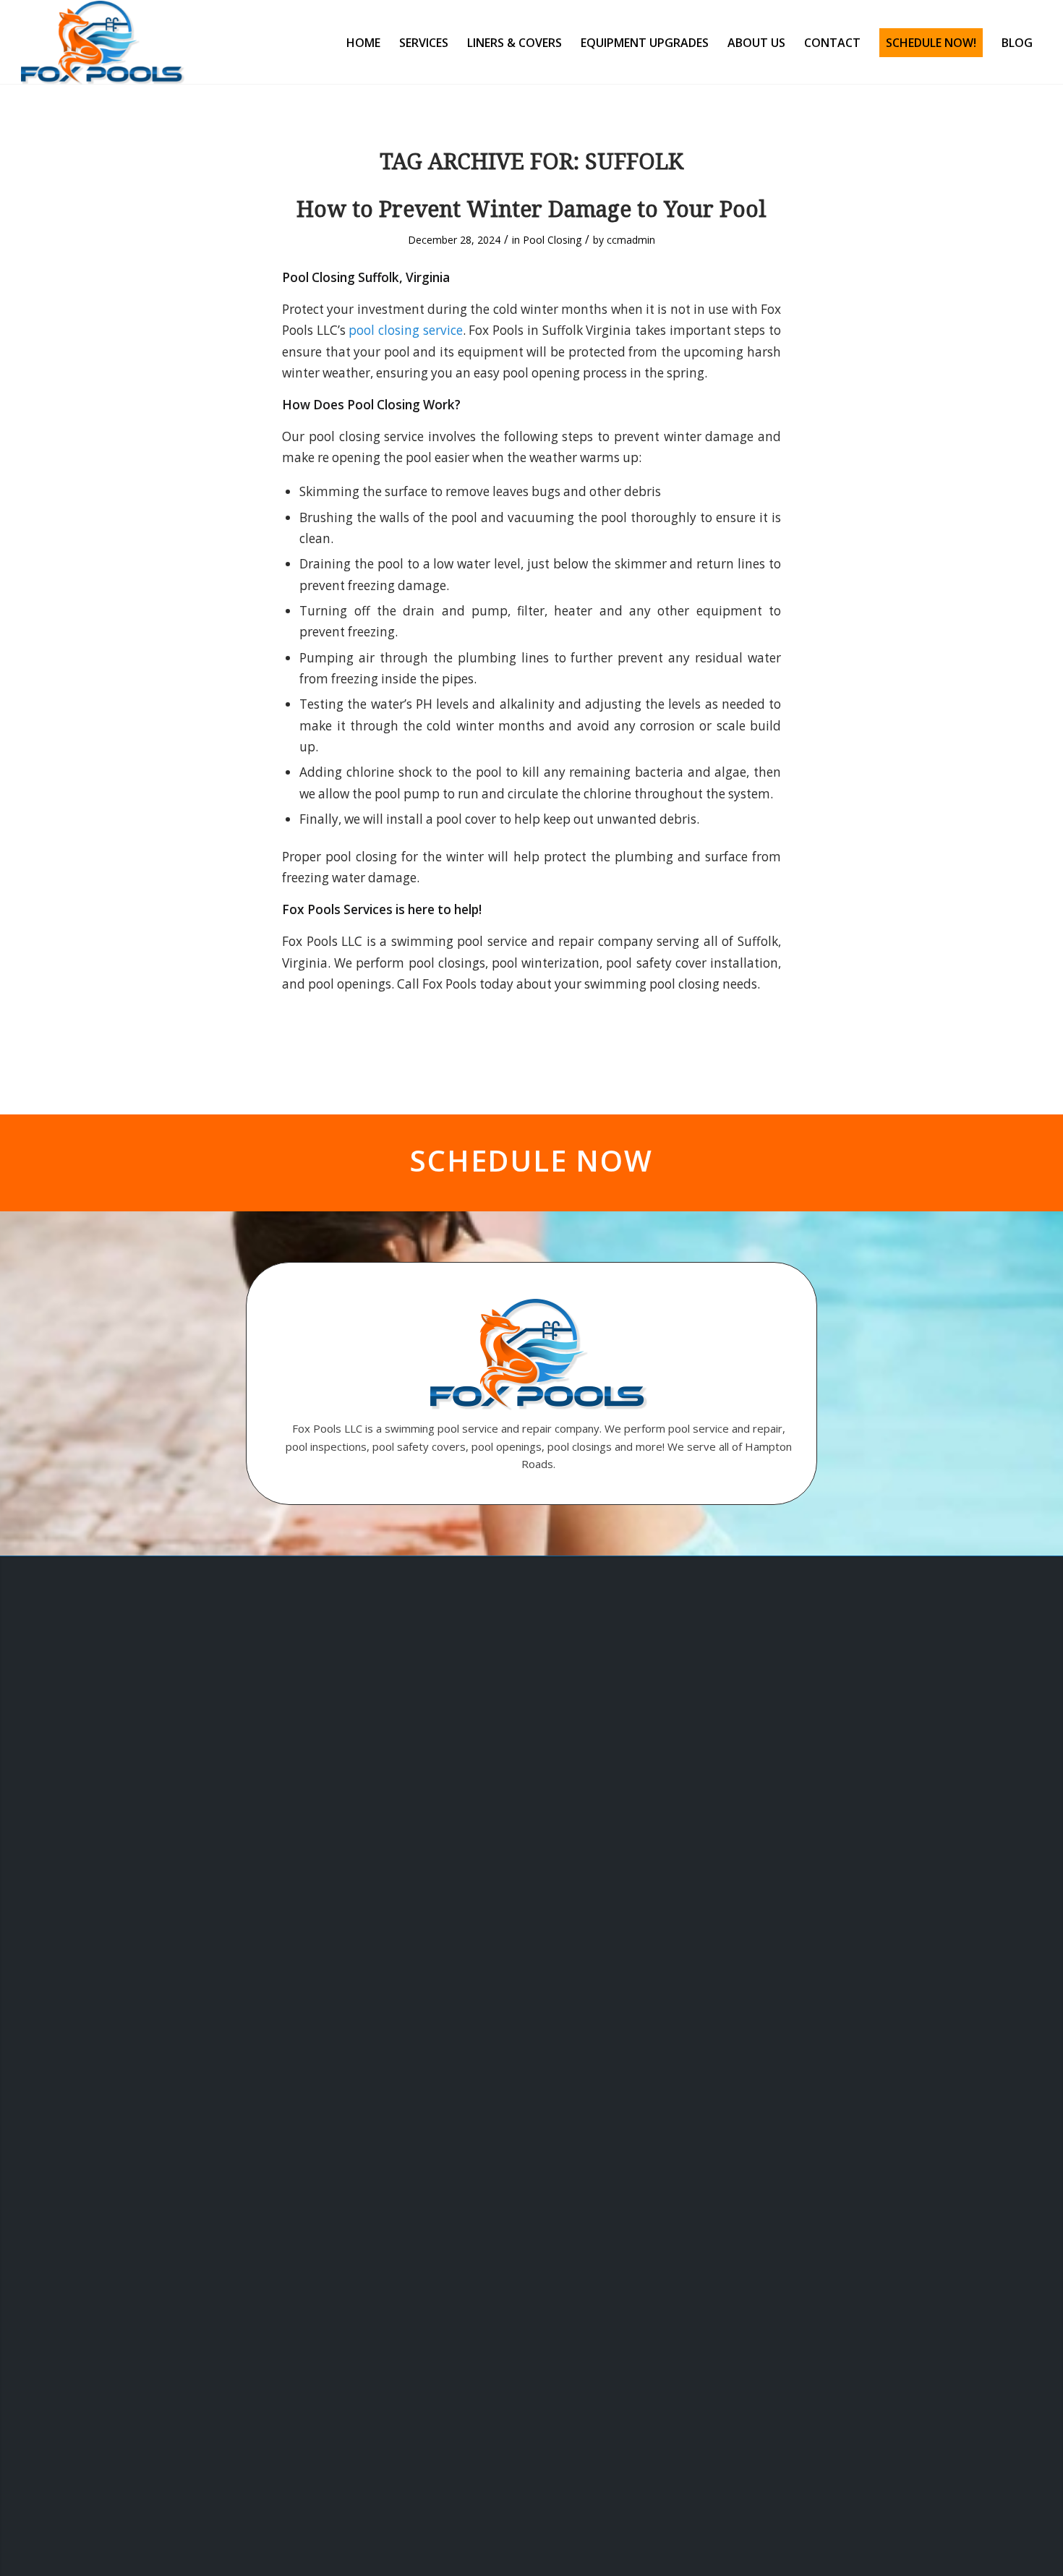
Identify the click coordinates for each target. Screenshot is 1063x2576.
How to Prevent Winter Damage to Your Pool (531, 209)
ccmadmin (631, 240)
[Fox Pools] (103, 43)
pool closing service (405, 330)
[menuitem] (363, 43)
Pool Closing (552, 240)
